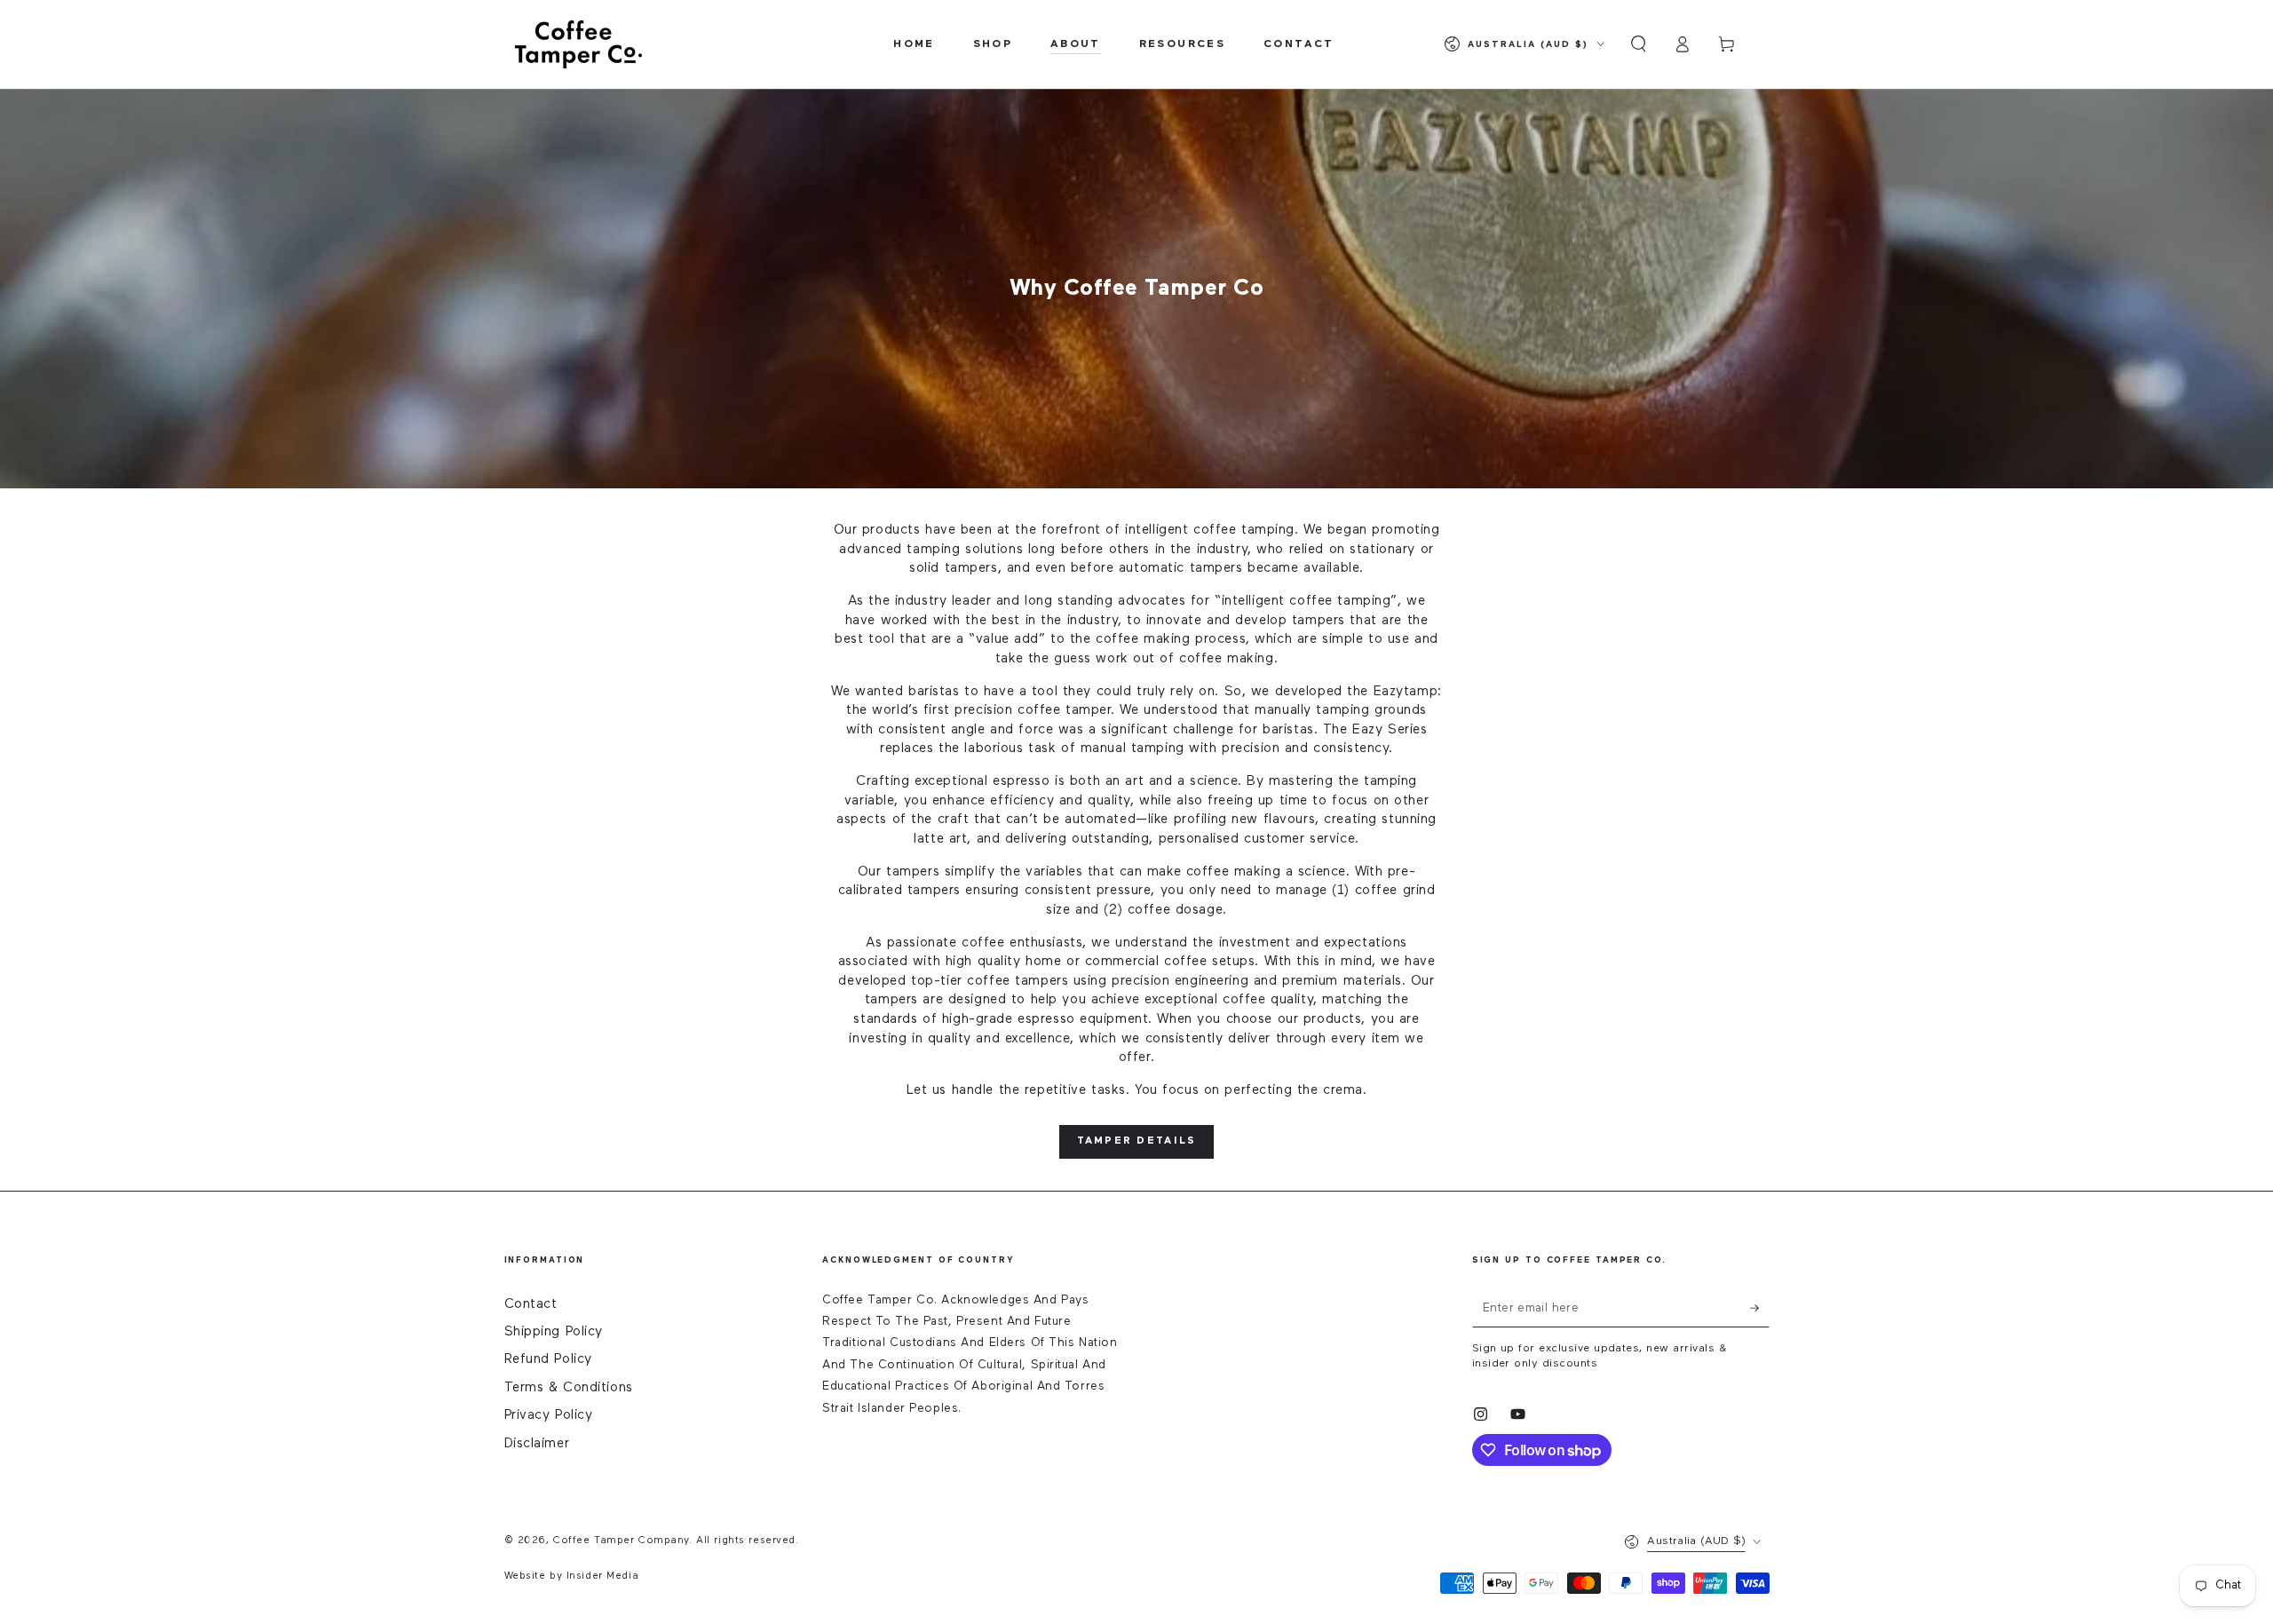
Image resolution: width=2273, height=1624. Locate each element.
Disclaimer (537, 1443)
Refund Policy (548, 1359)
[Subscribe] (1760, 1309)
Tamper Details (1137, 1141)
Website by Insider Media (572, 1576)
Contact (531, 1304)
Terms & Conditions (569, 1387)
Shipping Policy (554, 1331)
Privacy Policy (549, 1415)
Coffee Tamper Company (621, 1541)
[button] (1639, 44)
